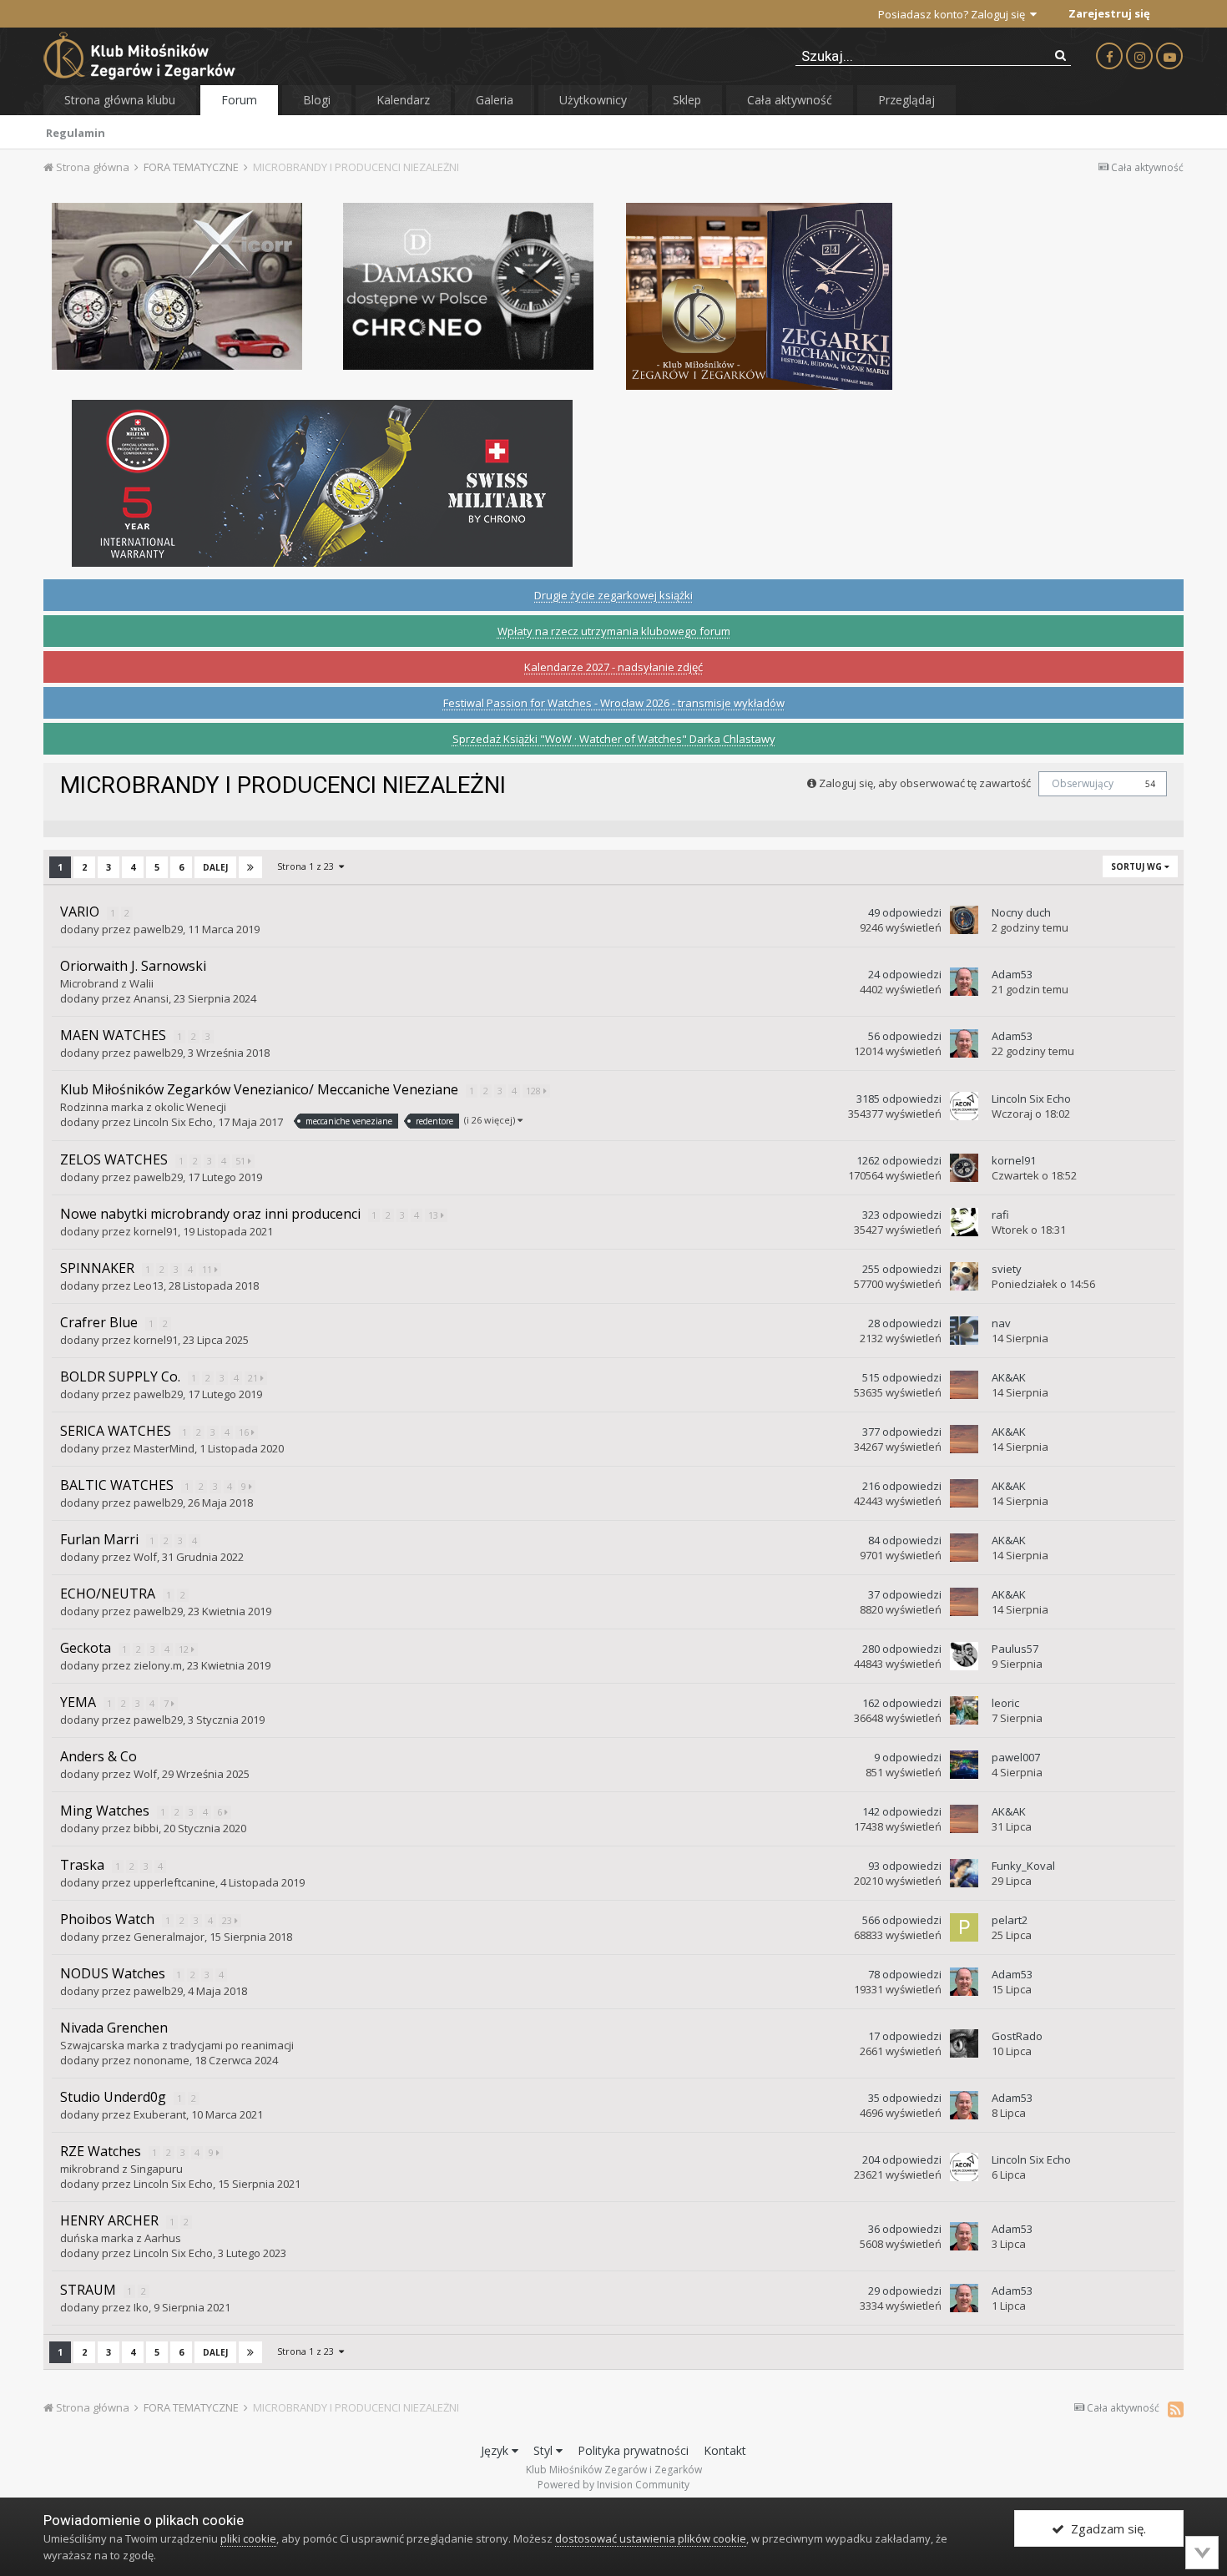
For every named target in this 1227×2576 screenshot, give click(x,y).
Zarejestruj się (1109, 13)
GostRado (1017, 2036)
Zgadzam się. (1105, 2528)
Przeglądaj (906, 100)
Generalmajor (169, 1937)
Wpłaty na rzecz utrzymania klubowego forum (614, 631)
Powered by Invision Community (613, 2485)
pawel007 (1016, 1757)
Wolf (145, 1557)
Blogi (317, 100)
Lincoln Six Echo (173, 1122)
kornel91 (1014, 1160)
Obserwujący (1083, 783)
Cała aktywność (790, 100)
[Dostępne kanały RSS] (1176, 2409)
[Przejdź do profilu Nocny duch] (964, 920)
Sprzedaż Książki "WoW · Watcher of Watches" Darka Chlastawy (614, 739)
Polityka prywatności (633, 2450)
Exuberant (160, 2114)
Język (496, 2450)
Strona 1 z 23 (308, 866)
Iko (141, 2307)
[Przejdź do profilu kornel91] (964, 1168)
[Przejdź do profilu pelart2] (964, 1927)
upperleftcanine (174, 1882)
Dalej (215, 867)
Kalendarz (403, 100)
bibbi (146, 1828)
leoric (1005, 1703)
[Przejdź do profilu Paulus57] (964, 1656)
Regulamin (76, 133)
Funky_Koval (1023, 1866)
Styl (545, 2450)
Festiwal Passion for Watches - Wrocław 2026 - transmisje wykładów (614, 703)
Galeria (495, 100)
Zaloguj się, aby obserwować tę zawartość (925, 783)
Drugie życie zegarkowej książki (613, 595)
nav (1001, 1323)
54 (1150, 784)
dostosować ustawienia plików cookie (651, 2538)
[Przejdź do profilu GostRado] (964, 2043)
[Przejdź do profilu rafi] (964, 1222)
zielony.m (158, 1665)
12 (185, 1649)
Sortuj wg (1138, 866)
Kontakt (725, 2450)
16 (245, 1432)
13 (434, 1215)
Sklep (687, 100)
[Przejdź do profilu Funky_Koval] (964, 1873)
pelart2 (1010, 1920)
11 (208, 1269)
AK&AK (1009, 1377)
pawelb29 (158, 929)
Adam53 (1012, 974)
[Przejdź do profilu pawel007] (964, 1765)
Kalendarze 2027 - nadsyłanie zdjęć (613, 667)
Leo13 (149, 1285)
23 (228, 1920)
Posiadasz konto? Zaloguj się (954, 14)
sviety (1007, 1269)
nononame (162, 2060)
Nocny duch (1021, 912)
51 (242, 1161)
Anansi (151, 998)
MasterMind (164, 1448)
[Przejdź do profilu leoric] (964, 1710)
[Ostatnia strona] (250, 867)
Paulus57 (1015, 1649)
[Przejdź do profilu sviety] (964, 1276)
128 (535, 1091)
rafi (1000, 1215)
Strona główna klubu (120, 100)
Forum (239, 100)
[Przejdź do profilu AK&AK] (964, 1385)
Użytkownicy (593, 100)
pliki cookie (248, 2538)
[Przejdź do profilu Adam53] (964, 982)
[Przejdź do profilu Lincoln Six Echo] (964, 1106)
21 (254, 1378)
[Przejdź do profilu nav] (964, 1331)
